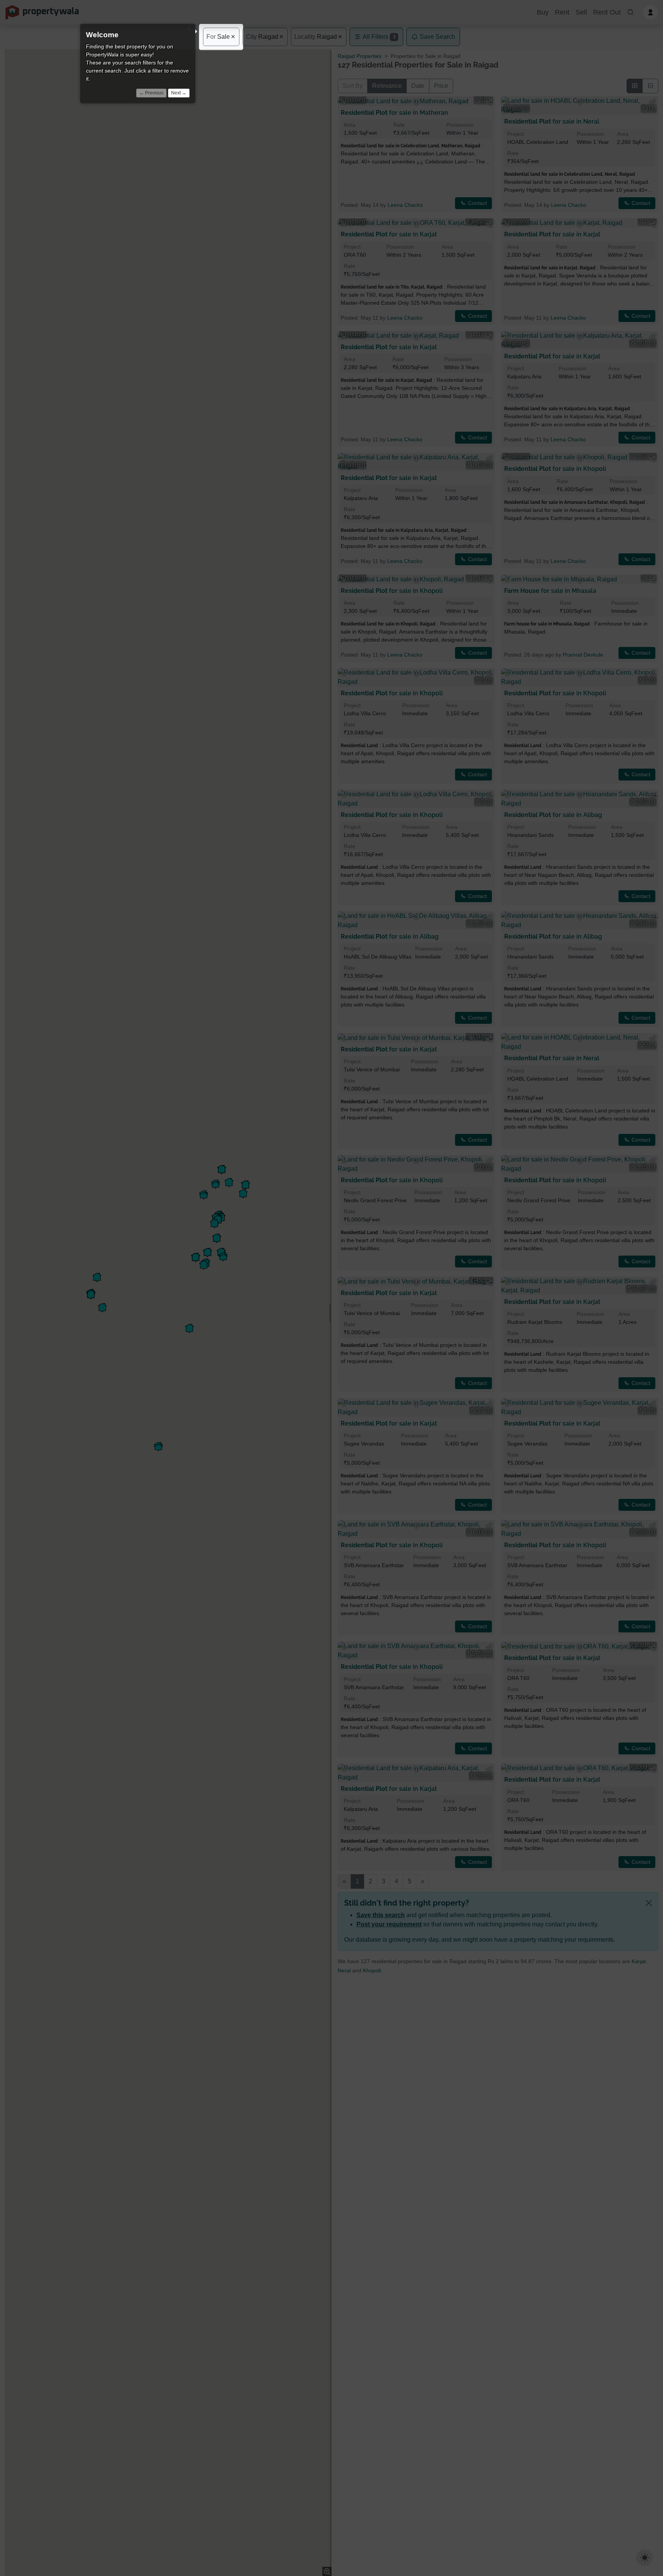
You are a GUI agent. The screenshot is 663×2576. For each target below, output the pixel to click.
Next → (179, 93)
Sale (218, 37)
